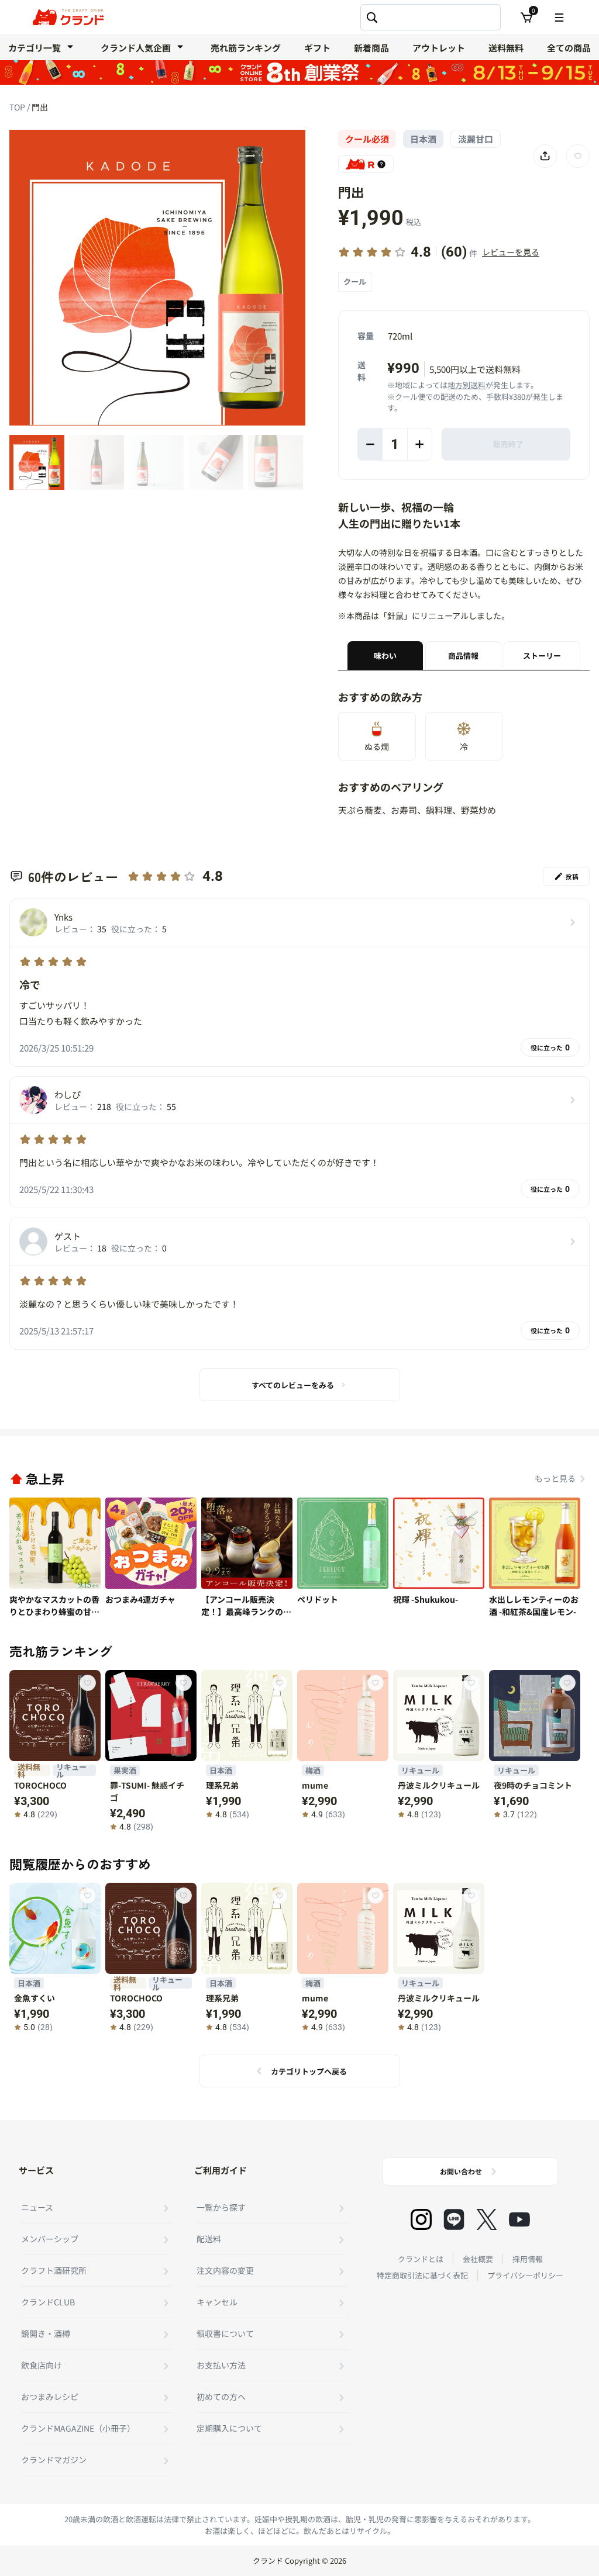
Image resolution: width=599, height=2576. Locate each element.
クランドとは (421, 2259)
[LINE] (454, 2219)
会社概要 (478, 2259)
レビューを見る (511, 252)
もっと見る (555, 1478)
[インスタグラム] (421, 2219)
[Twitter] (487, 2219)
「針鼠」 (395, 616)
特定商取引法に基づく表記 (422, 2275)
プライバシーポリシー (525, 2275)
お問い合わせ (461, 2171)
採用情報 (528, 2259)
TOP (18, 107)
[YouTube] (519, 2219)
